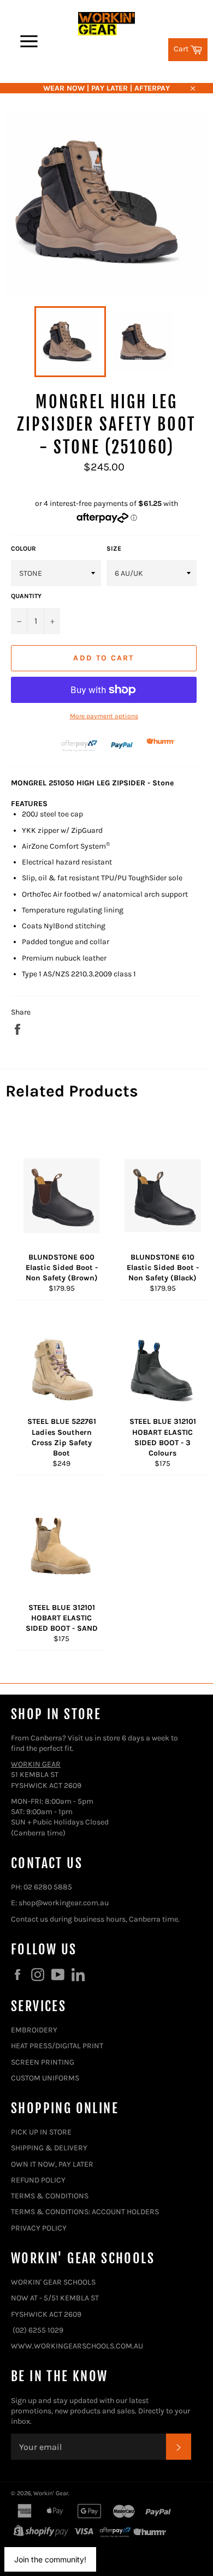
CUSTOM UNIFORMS (45, 2078)
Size (114, 548)
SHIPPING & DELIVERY (49, 2148)
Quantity (26, 596)
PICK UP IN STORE (41, 2132)
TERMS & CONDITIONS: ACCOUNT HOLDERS (85, 2212)
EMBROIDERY (34, 2030)
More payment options (104, 716)
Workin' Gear (51, 2493)
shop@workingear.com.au (64, 1903)
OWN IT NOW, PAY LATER (52, 2164)
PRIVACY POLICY (39, 2228)
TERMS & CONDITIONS (50, 2196)
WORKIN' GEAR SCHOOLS (53, 2282)
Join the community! (50, 2559)
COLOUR (23, 548)
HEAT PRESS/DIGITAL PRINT (57, 2046)
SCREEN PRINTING (43, 2062)
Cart (191, 48)
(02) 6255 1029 (38, 2330)
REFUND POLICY (38, 2180)
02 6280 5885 (48, 1887)
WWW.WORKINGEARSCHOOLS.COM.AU (77, 2346)
